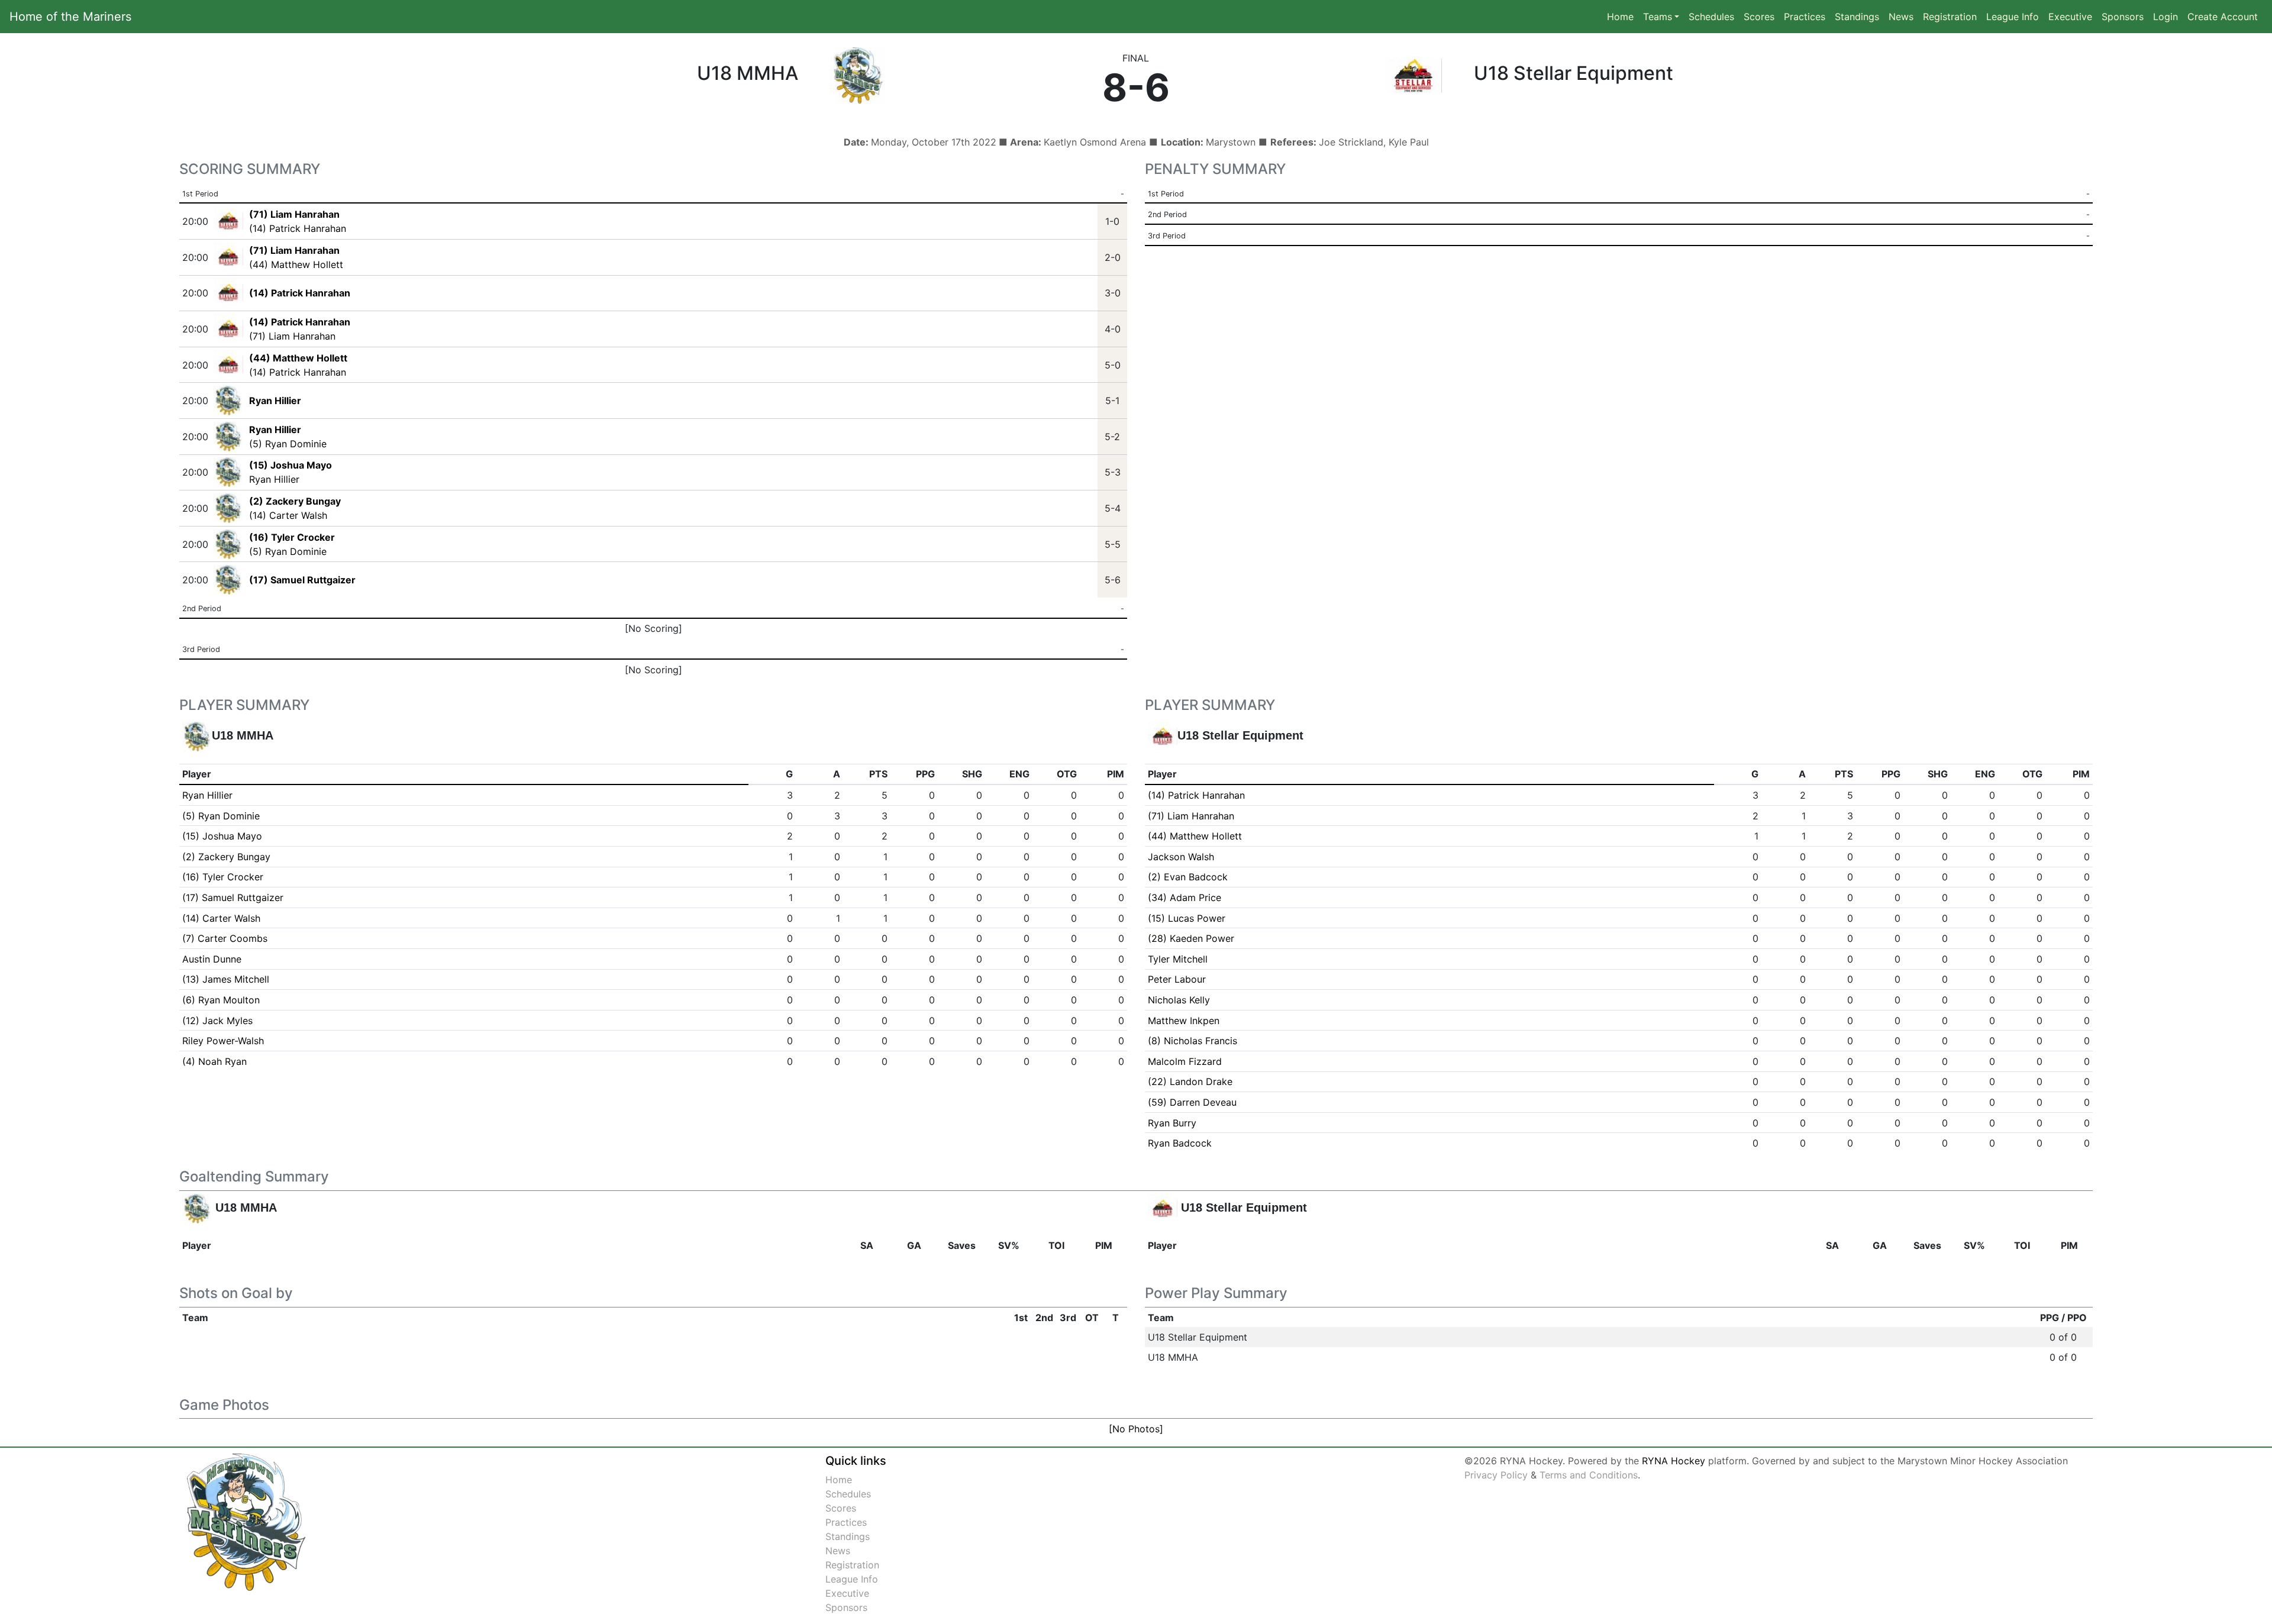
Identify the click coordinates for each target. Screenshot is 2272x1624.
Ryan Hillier (274, 479)
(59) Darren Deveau (1192, 1102)
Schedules (1711, 17)
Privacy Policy (1496, 1475)
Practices (1807, 16)
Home (1620, 17)
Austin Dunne (212, 959)
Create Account (2223, 17)
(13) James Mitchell (226, 979)
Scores (1761, 16)
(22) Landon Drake (1190, 1081)
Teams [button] (1658, 17)
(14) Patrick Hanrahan (298, 228)
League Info (2013, 17)
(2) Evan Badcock (1188, 877)
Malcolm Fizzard (1185, 1061)
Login (2165, 17)
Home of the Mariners (70, 17)
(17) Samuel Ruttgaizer (233, 897)
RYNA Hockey (1674, 1461)
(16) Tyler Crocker (223, 877)
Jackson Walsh (1181, 857)
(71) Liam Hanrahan (292, 336)
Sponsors (2123, 17)
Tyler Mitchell (1178, 959)
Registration (1950, 17)
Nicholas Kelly (1179, 1000)
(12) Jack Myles (217, 1021)
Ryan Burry (1172, 1123)
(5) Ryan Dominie (288, 444)
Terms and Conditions (1589, 1475)
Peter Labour (1177, 979)
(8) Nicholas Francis (1193, 1041)
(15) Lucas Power (1187, 918)
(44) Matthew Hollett (296, 264)
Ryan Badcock (1180, 1143)
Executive (2070, 17)
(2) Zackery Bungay (226, 857)
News (1901, 17)
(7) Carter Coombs (225, 938)
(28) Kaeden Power (1191, 938)
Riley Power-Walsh (223, 1041)
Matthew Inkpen (1184, 1021)
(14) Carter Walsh (288, 515)
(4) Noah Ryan (214, 1061)
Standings (1857, 17)
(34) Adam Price (1185, 897)
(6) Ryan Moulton (221, 1000)
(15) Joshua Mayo (222, 836)
